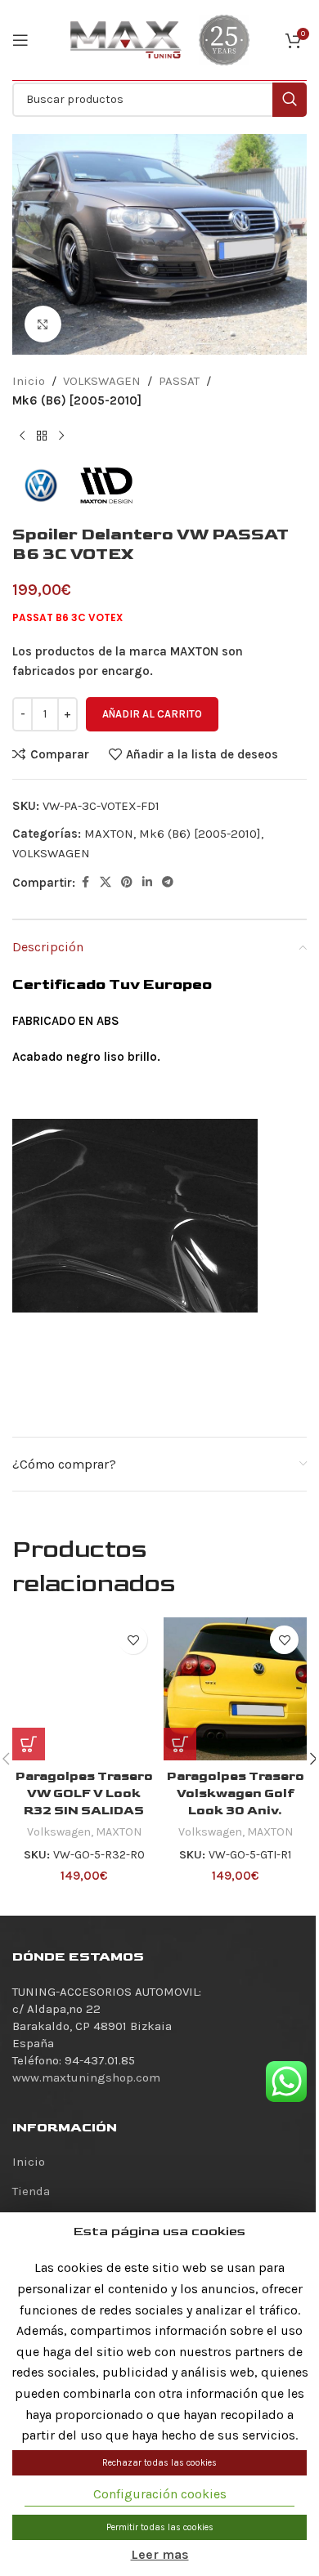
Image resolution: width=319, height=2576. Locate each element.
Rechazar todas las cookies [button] (159, 2463)
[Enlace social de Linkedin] (147, 883)
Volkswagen (59, 1832)
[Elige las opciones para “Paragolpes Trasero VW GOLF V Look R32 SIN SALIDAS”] (29, 1744)
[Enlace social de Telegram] (168, 883)
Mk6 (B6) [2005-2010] (77, 400)
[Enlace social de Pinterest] (127, 883)
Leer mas (160, 2554)
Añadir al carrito (152, 714)
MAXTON (109, 834)
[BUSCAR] (290, 100)
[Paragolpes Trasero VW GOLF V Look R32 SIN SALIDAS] (84, 1689)
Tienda (31, 2191)
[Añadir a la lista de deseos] (133, 1640)
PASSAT (179, 381)
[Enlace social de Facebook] (85, 883)
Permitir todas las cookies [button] (160, 2527)
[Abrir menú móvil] (20, 40)
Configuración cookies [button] (160, 2494)
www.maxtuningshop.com (86, 2077)
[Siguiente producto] (61, 436)
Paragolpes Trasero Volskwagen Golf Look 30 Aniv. (236, 1793)
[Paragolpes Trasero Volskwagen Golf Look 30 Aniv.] (235, 1689)
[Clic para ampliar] (43, 324)
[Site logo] (126, 39)
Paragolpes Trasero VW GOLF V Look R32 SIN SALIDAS (84, 1793)
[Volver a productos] (42, 436)
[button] (180, 1744)
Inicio (29, 381)
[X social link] (106, 883)
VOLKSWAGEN (102, 381)
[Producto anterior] (22, 436)
